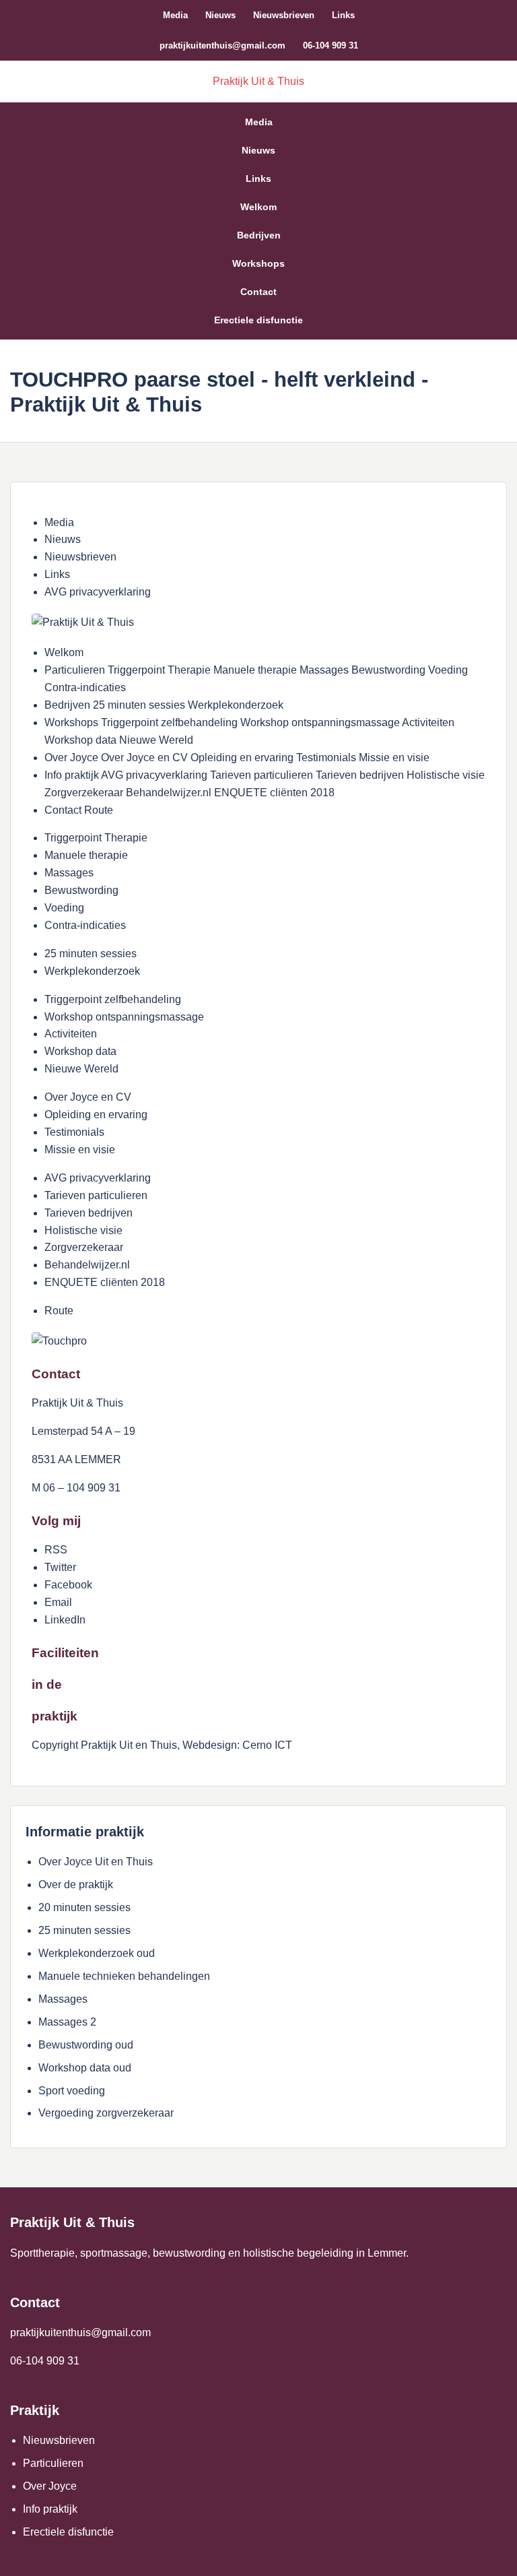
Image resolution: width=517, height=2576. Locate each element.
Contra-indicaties (85, 925)
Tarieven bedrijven (89, 1213)
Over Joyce (50, 2486)
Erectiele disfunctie (258, 320)
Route (59, 1311)
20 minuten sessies (84, 1907)
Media (175, 15)
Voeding (64, 908)
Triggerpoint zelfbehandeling (113, 999)
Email (58, 1602)
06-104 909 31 (331, 45)
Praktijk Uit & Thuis (258, 81)
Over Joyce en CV (88, 1097)
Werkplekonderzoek (92, 971)
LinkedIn (65, 1620)
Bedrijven (259, 235)
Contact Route (79, 810)
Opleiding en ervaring (96, 1115)
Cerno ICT (267, 1745)
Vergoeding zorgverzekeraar (106, 2113)
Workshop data (80, 1051)
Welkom (258, 207)
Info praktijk (50, 2509)
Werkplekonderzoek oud (97, 1953)
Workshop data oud (85, 2068)
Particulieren (53, 2463)
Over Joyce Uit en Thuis (96, 1862)
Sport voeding (72, 2091)
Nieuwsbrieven (284, 15)
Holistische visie (83, 1230)
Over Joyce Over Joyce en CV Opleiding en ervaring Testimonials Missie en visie (237, 758)
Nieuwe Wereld (81, 1069)
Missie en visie (80, 1150)
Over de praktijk (76, 1885)
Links (343, 15)
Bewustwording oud (86, 2045)
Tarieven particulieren (96, 1195)
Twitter (60, 1567)
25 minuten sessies (91, 954)
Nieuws (220, 15)
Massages (69, 873)
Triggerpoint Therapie (96, 838)
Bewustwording (81, 890)
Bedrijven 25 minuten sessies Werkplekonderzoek (164, 705)
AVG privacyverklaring (98, 592)
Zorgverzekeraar (84, 1247)
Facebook (68, 1585)
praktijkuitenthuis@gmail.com (222, 45)
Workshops (258, 263)
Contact (258, 292)
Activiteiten (71, 1034)
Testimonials (74, 1132)
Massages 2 (67, 2022)
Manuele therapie (86, 855)
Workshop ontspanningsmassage (124, 1017)
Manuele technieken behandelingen (124, 1976)
